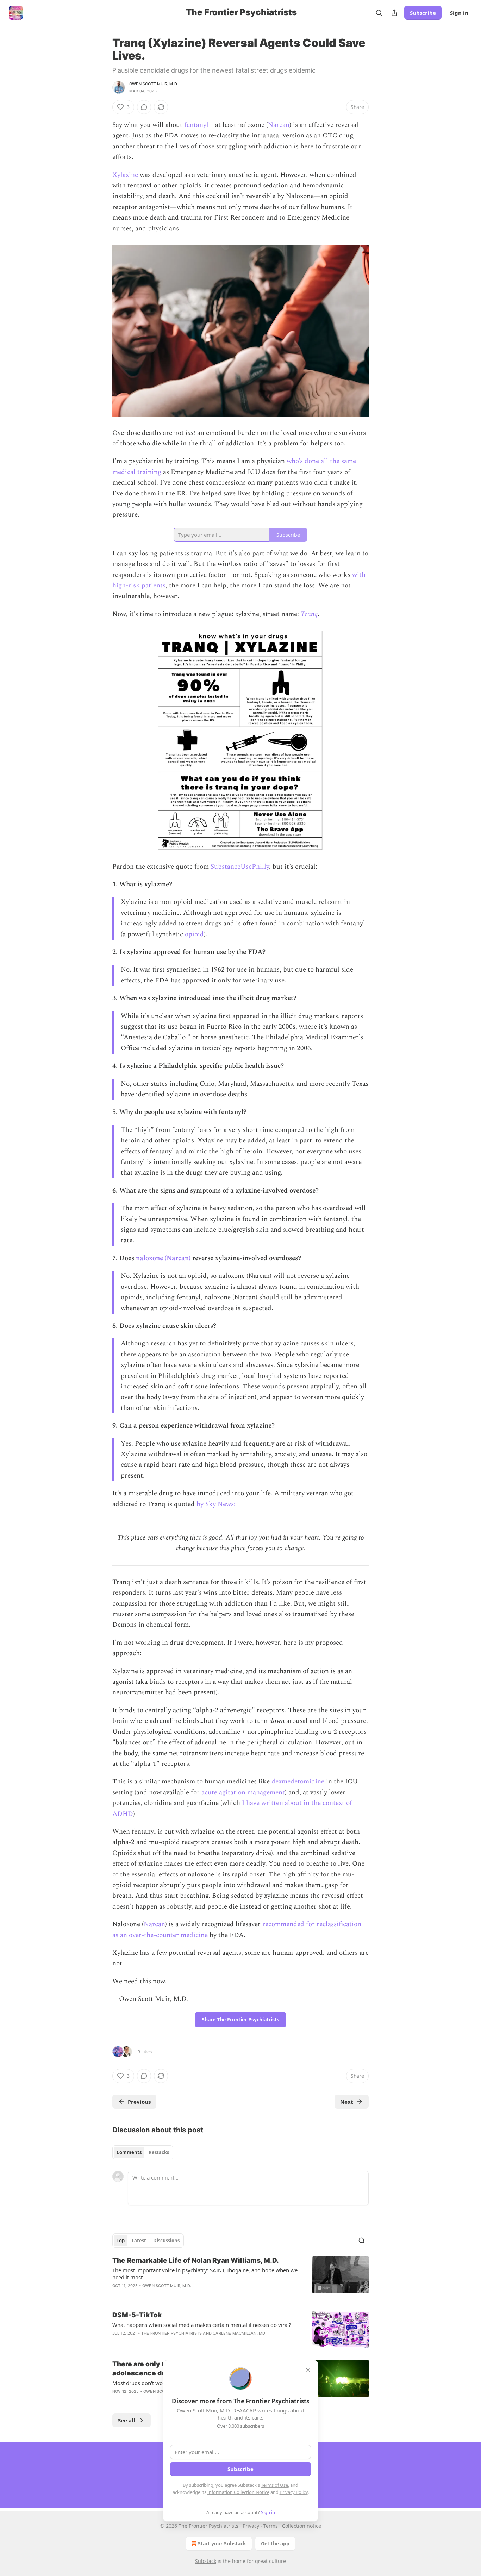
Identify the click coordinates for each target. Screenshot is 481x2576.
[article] (241, 2278)
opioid (194, 934)
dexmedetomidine (298, 1782)
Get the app (275, 2543)
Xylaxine (125, 175)
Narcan (279, 125)
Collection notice (302, 2526)
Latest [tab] (139, 2241)
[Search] (379, 13)
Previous (139, 2102)
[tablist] (143, 2152)
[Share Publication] (394, 13)
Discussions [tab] (166, 2241)
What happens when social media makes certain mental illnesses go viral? (202, 2325)
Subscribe (423, 13)
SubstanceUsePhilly (240, 867)
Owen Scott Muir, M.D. (154, 84)
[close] (308, 2370)
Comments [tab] (129, 2152)
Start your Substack (222, 2543)
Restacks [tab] (159, 2152)
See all (127, 2420)
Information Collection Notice (238, 2492)
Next (347, 2102)
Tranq (309, 614)
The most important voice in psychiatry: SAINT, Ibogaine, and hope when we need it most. (205, 2274)
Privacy (251, 2526)
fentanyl (196, 125)
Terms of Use (274, 2485)
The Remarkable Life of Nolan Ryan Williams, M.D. (196, 2260)
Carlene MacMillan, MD (239, 2333)
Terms (271, 2526)
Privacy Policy (294, 2492)
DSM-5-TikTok (137, 2315)
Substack (206, 2561)
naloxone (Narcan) (163, 1258)
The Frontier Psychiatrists (171, 2333)
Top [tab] (121, 2241)
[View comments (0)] (144, 107)
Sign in (459, 13)
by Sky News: (216, 1504)
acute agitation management (243, 1792)
